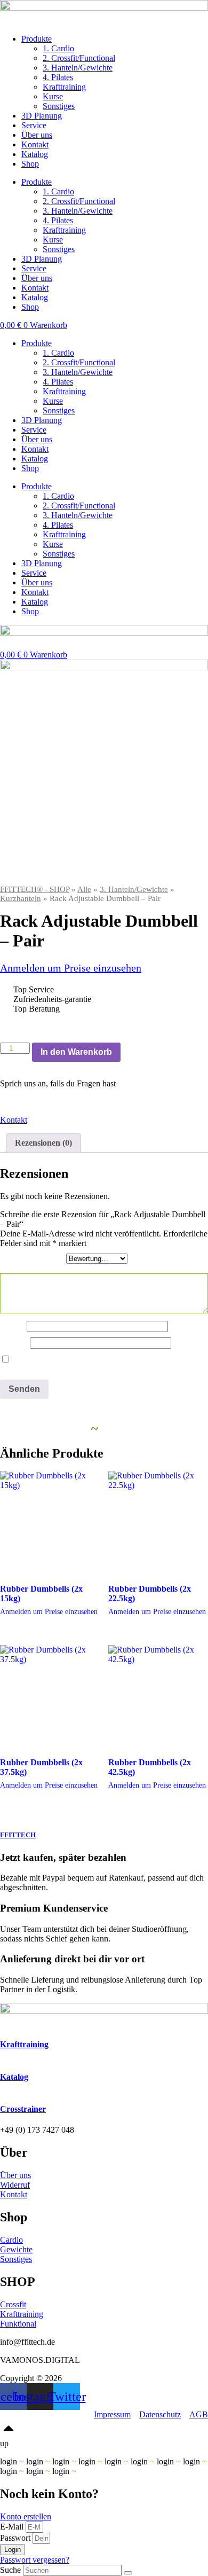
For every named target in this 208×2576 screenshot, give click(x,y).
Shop (30, 164)
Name (13, 1326)
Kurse (53, 96)
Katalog (35, 154)
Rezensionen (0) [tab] (43, 1143)
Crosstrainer (23, 2109)
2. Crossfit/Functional (79, 58)
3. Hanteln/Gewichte (78, 68)
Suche (10, 2570)
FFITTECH (18, 1835)
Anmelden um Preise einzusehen (71, 968)
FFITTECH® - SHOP (35, 889)
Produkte (37, 39)
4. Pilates (58, 77)
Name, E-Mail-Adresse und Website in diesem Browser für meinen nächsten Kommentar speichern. (100, 1364)
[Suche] (128, 2573)
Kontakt (35, 144)
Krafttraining (64, 87)
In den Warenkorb (76, 1052)
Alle (84, 889)
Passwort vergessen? (35, 2560)
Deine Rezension (32, 1268)
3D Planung (42, 116)
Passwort (15, 2538)
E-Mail (15, 1342)
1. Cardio (58, 48)
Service (34, 125)
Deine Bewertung (33, 1258)
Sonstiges (59, 106)
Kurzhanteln (21, 898)
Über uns (37, 135)
